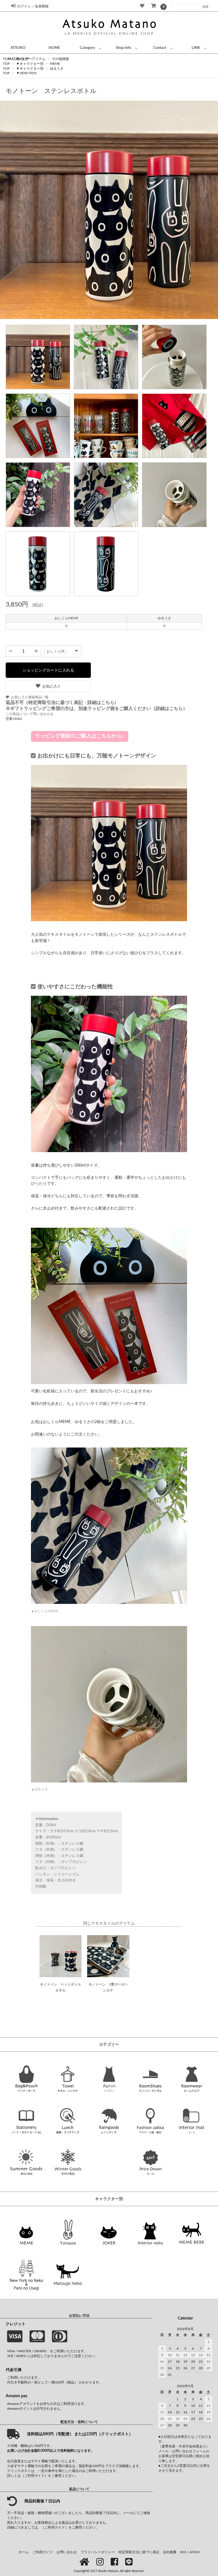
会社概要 (170, 2552)
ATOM (195, 2552)
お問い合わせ (67, 2552)
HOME (54, 48)
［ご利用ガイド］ (34, 2476)
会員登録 (42, 6)
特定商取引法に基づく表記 (139, 2552)
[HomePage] (85, 2562)
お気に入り (52, 686)
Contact (160, 48)
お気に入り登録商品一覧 (30, 697)
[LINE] (130, 2562)
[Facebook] (115, 2562)
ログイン (24, 6)
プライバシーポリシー (98, 2552)
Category (87, 48)
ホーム (24, 2552)
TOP (6, 69)
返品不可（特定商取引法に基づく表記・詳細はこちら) (61, 703)
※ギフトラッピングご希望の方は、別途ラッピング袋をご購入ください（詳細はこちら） (97, 709)
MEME (55, 64)
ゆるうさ (57, 69)
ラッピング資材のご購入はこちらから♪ (80, 736)
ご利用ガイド (43, 2552)
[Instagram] (101, 2562)
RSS (183, 2552)
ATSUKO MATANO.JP (18, 53)
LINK (196, 48)
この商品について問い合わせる (30, 714)
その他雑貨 (60, 59)
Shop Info (123, 48)
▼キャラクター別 (30, 69)
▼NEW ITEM (26, 73)
